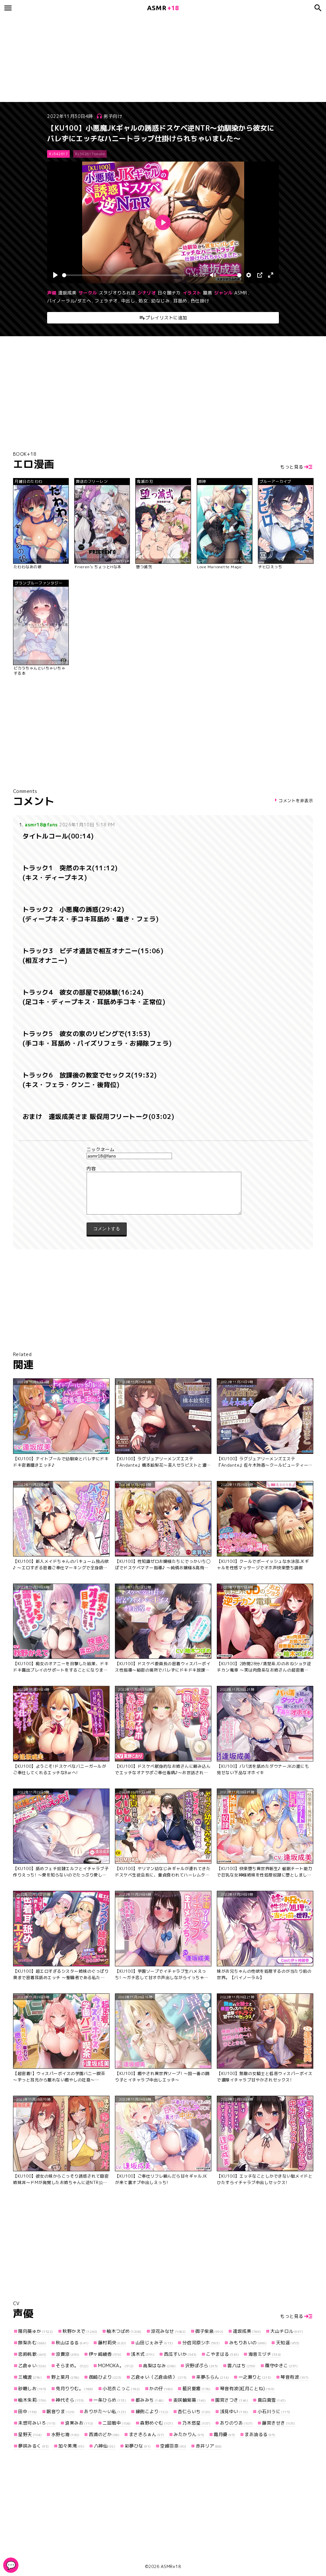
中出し (128, 301)
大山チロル (287, 2331)
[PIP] (260, 275)
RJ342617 (58, 154)
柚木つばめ (124, 2331)
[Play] (55, 275)
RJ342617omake (90, 154)
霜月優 (224, 2434)
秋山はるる (72, 2343)
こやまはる (222, 2354)
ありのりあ (236, 2423)
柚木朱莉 (32, 2400)
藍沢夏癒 (196, 2388)
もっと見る (292, 467)
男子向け (113, 116)
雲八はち (241, 2366)
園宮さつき (232, 2400)
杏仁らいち (194, 2411)
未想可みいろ (37, 2423)
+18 (163, 8)
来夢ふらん (213, 2377)
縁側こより (152, 2411)
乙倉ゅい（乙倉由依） (159, 2377)
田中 (28, 2411)
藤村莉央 (112, 2343)
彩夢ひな (138, 2446)
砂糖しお (32, 2388)
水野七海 (65, 2434)
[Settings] (249, 275)
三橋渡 (30, 2377)
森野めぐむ (156, 2423)
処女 (143, 301)
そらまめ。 (72, 2366)
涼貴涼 (67, 2354)
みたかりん (189, 2434)
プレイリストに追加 (166, 318)
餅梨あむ (32, 2343)
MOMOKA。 (116, 2366)
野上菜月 (65, 2377)
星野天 (30, 2434)
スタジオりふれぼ (117, 293)
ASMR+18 (171, 2566)
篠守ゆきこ (281, 2366)
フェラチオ (106, 301)
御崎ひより (105, 2377)
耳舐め (180, 301)
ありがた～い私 (105, 2411)
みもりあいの (248, 2343)
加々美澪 (71, 2446)
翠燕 (207, 293)
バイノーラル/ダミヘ (69, 301)
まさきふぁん (147, 2434)
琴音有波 (295, 2377)
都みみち (150, 2400)
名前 (163, 1150)
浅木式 (143, 2354)
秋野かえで (80, 2331)
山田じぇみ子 (154, 2343)
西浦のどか (104, 2434)
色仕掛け (200, 301)
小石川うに (274, 2411)
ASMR (241, 293)
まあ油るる (260, 2434)
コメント (163, 1169)
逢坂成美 (67, 293)
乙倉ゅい (32, 2366)
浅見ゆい (234, 2411)
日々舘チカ (169, 293)
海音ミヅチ (265, 2354)
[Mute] (213, 275)
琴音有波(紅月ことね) (247, 2388)
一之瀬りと (255, 2377)
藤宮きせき (278, 2423)
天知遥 (288, 2343)
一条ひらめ (110, 2400)
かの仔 (161, 2388)
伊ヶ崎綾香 (105, 2354)
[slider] (124, 275)
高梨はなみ (159, 2366)
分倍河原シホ (201, 2343)
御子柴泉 (209, 2331)
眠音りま (61, 2411)
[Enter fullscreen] (271, 275)
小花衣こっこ (121, 2388)
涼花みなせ (168, 2331)
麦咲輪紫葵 (190, 2400)
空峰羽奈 (173, 2446)
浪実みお (79, 2423)
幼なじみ (160, 301)
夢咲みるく (34, 2446)
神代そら (70, 2400)
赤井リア (209, 2446)
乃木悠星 (196, 2423)
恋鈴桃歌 (32, 2354)
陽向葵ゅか (36, 2331)
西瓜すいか (180, 2354)
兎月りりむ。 (74, 2388)
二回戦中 (117, 2423)
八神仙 (105, 2446)
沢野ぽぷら (202, 2366)
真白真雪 (272, 2400)
